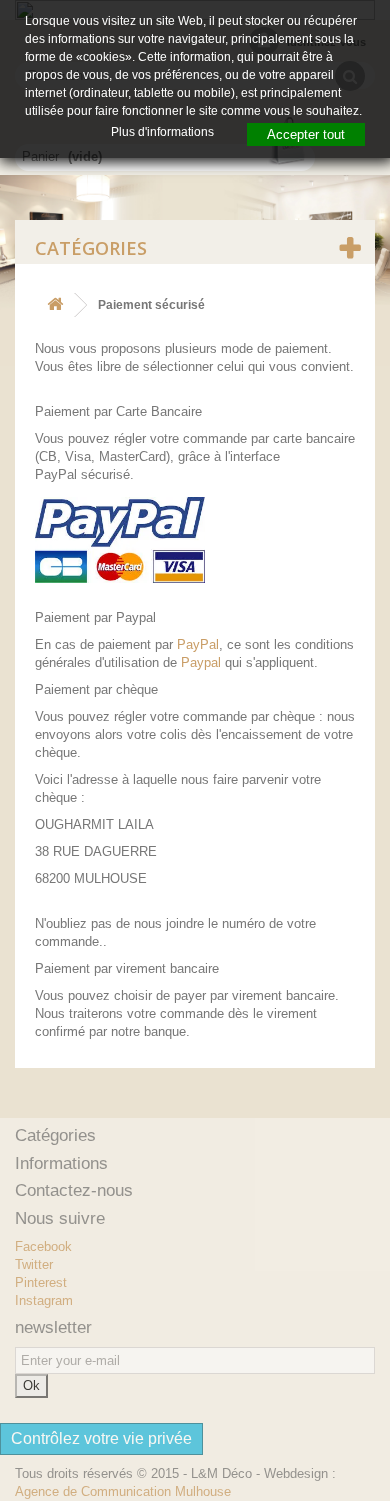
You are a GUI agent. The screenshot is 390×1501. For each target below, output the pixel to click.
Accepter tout (306, 134)
